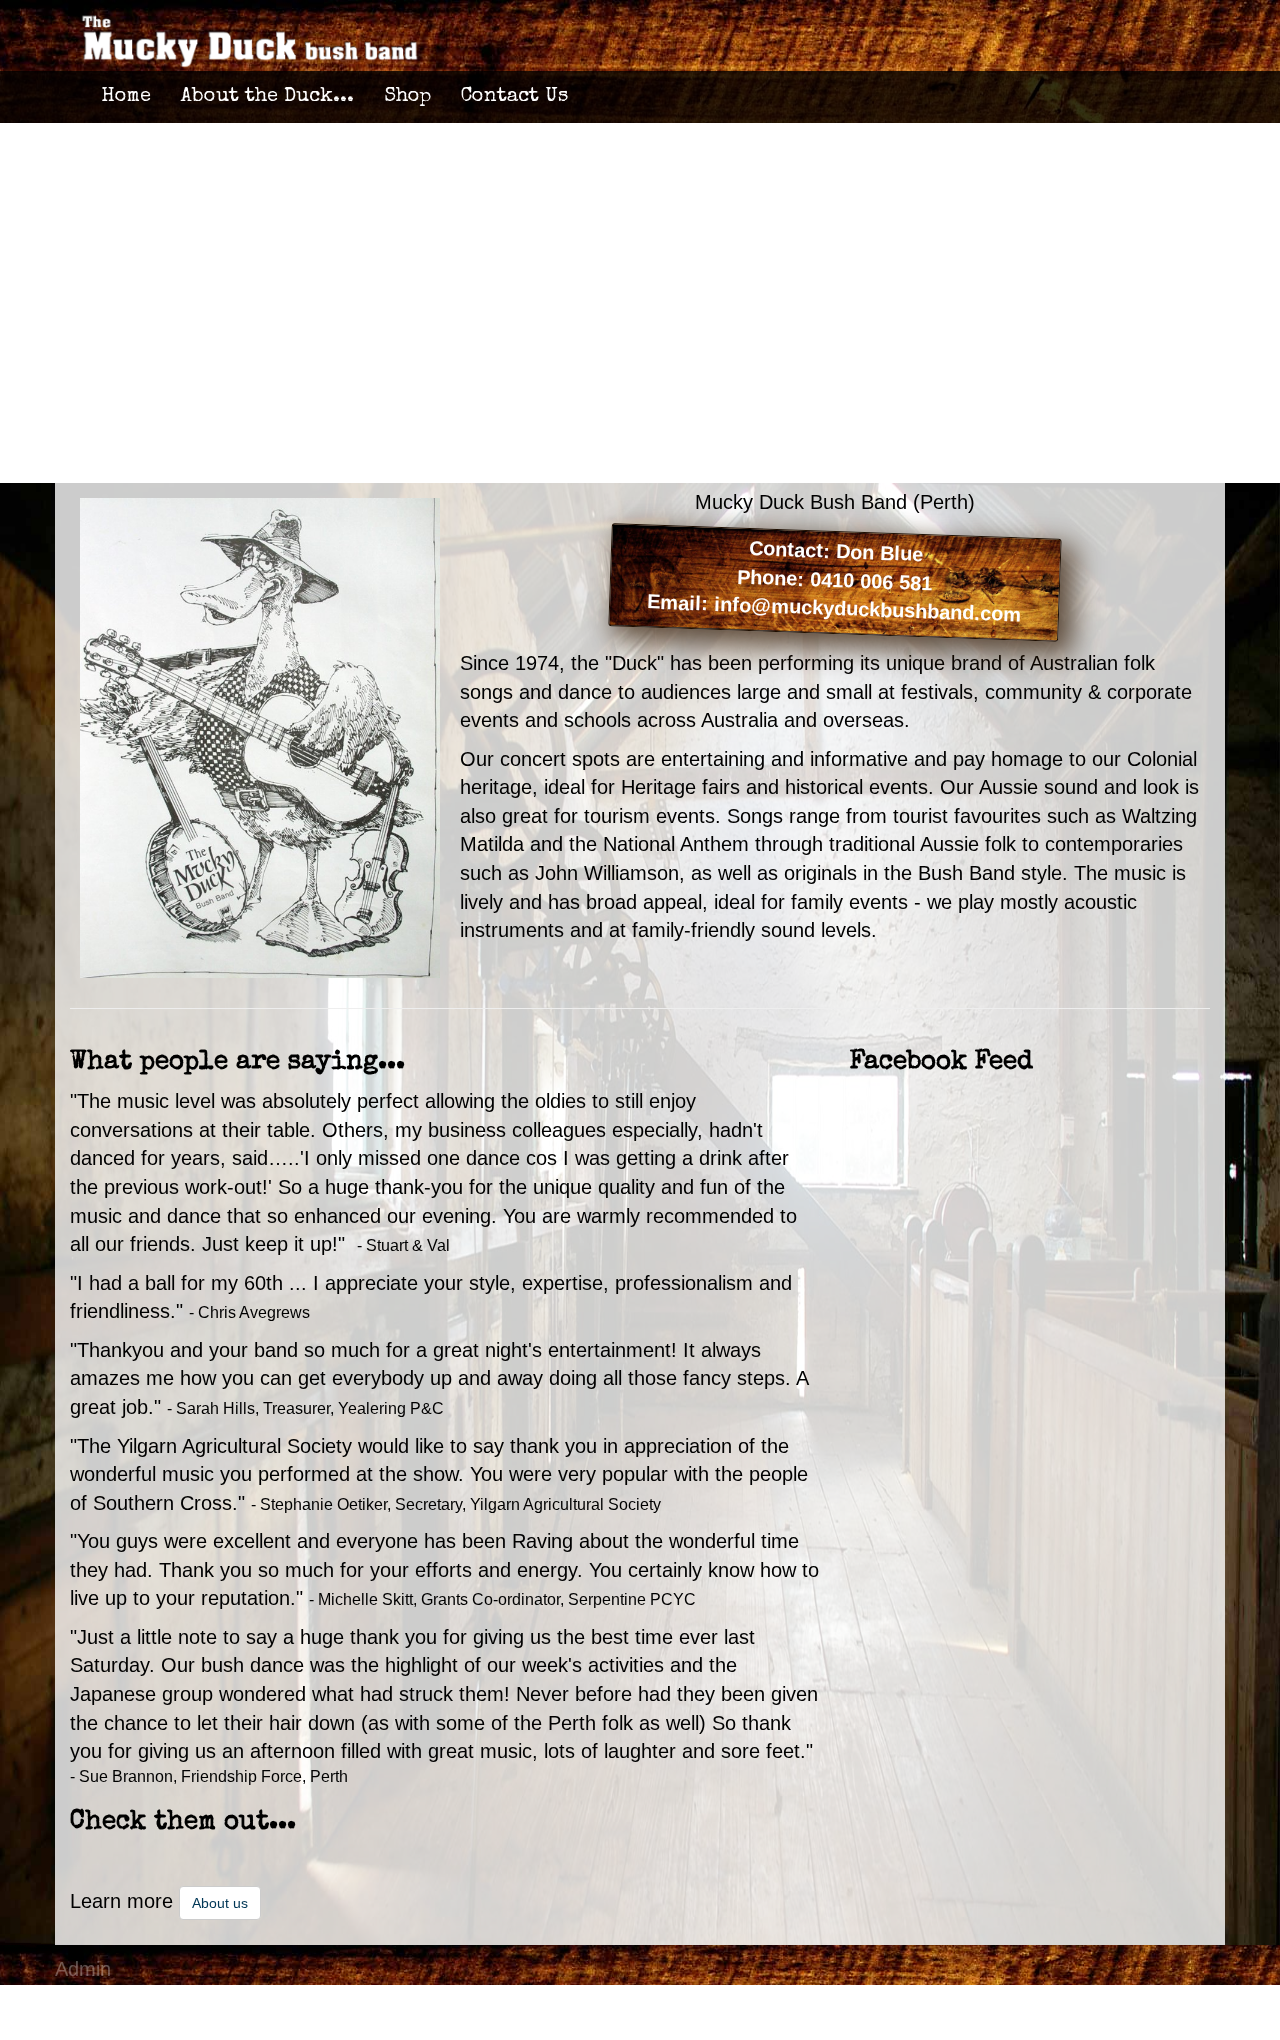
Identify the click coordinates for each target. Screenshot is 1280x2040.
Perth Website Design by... (173, 1997)
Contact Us (514, 97)
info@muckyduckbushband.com (868, 609)
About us (220, 1903)
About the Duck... (267, 97)
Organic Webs (118, 2026)
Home (126, 97)
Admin (83, 1969)
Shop (407, 97)
